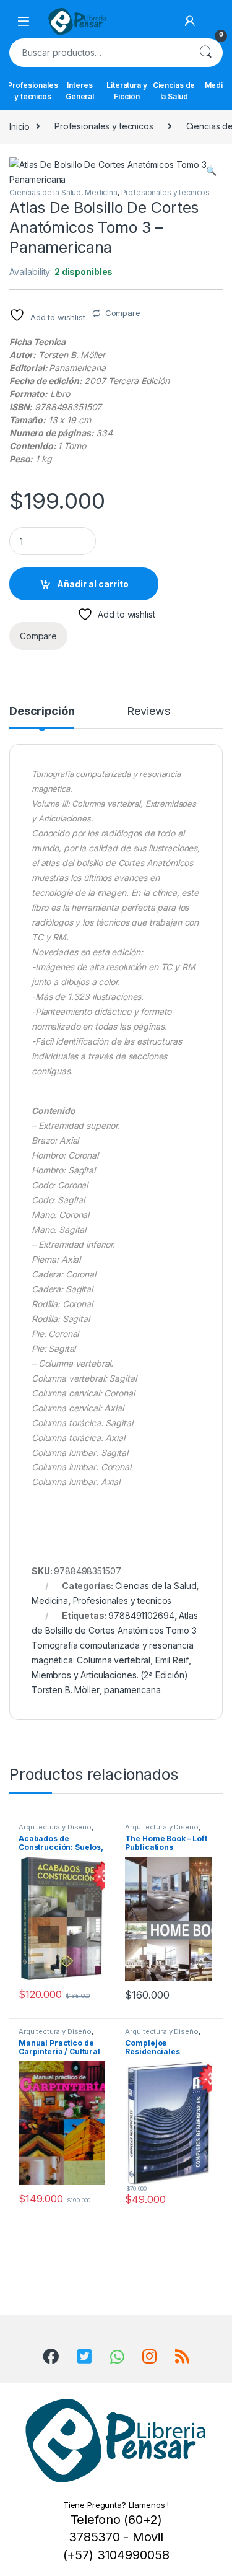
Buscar (205, 53)
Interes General (80, 91)
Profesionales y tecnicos (33, 91)
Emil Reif (172, 1660)
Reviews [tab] (148, 712)
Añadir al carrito (93, 584)
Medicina (101, 192)
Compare (123, 313)
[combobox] (99, 53)
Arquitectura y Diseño (55, 1827)
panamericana (132, 1690)
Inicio (19, 126)
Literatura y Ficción (127, 91)
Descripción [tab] (42, 712)
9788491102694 (141, 1615)
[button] (211, 171)
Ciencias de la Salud (174, 91)
